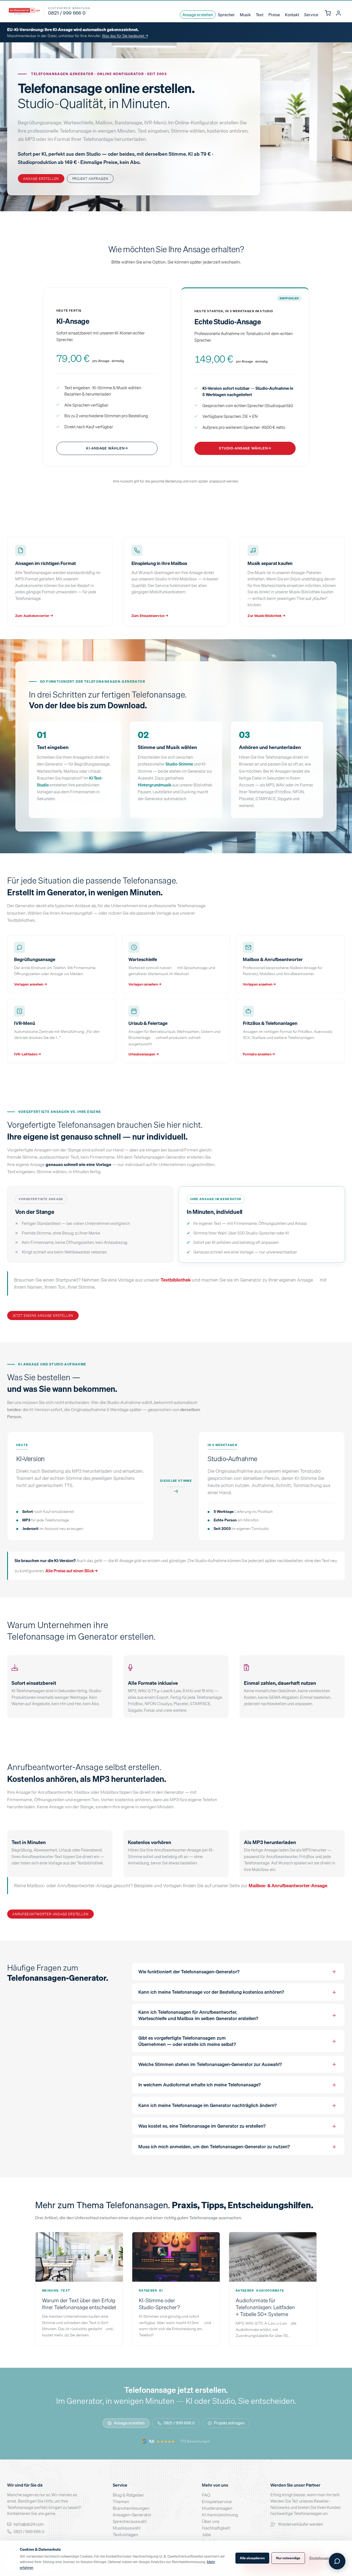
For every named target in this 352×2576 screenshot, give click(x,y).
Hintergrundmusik (155, 784)
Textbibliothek (176, 1280)
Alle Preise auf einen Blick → (71, 1571)
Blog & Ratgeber (128, 2495)
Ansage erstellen (198, 15)
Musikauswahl (127, 2528)
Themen (121, 2501)
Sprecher (226, 15)
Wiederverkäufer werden (300, 2524)
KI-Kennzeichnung (220, 2515)
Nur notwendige (288, 2558)
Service (311, 15)
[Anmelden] (338, 13)
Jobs (206, 2534)
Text (260, 15)
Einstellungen (320, 2558)
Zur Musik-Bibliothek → (266, 616)
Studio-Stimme (179, 764)
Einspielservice (217, 2501)
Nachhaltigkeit (216, 2528)
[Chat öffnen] (337, 2561)
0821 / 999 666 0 (179, 2423)
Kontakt (292, 15)
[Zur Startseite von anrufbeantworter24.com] (24, 11)
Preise (274, 15)
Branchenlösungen (131, 2508)
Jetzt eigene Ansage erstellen (43, 1315)
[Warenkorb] (328, 13)
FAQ (206, 2495)
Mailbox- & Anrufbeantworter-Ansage (288, 1885)
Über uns (211, 2521)
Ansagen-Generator (132, 2515)
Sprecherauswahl (130, 2521)
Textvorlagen (125, 2534)
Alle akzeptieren (252, 2558)
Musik (245, 15)
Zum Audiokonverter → (34, 616)
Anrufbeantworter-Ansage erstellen (50, 1914)
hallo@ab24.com (29, 2524)
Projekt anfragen (90, 179)
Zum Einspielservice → (150, 616)
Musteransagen (217, 2508)
